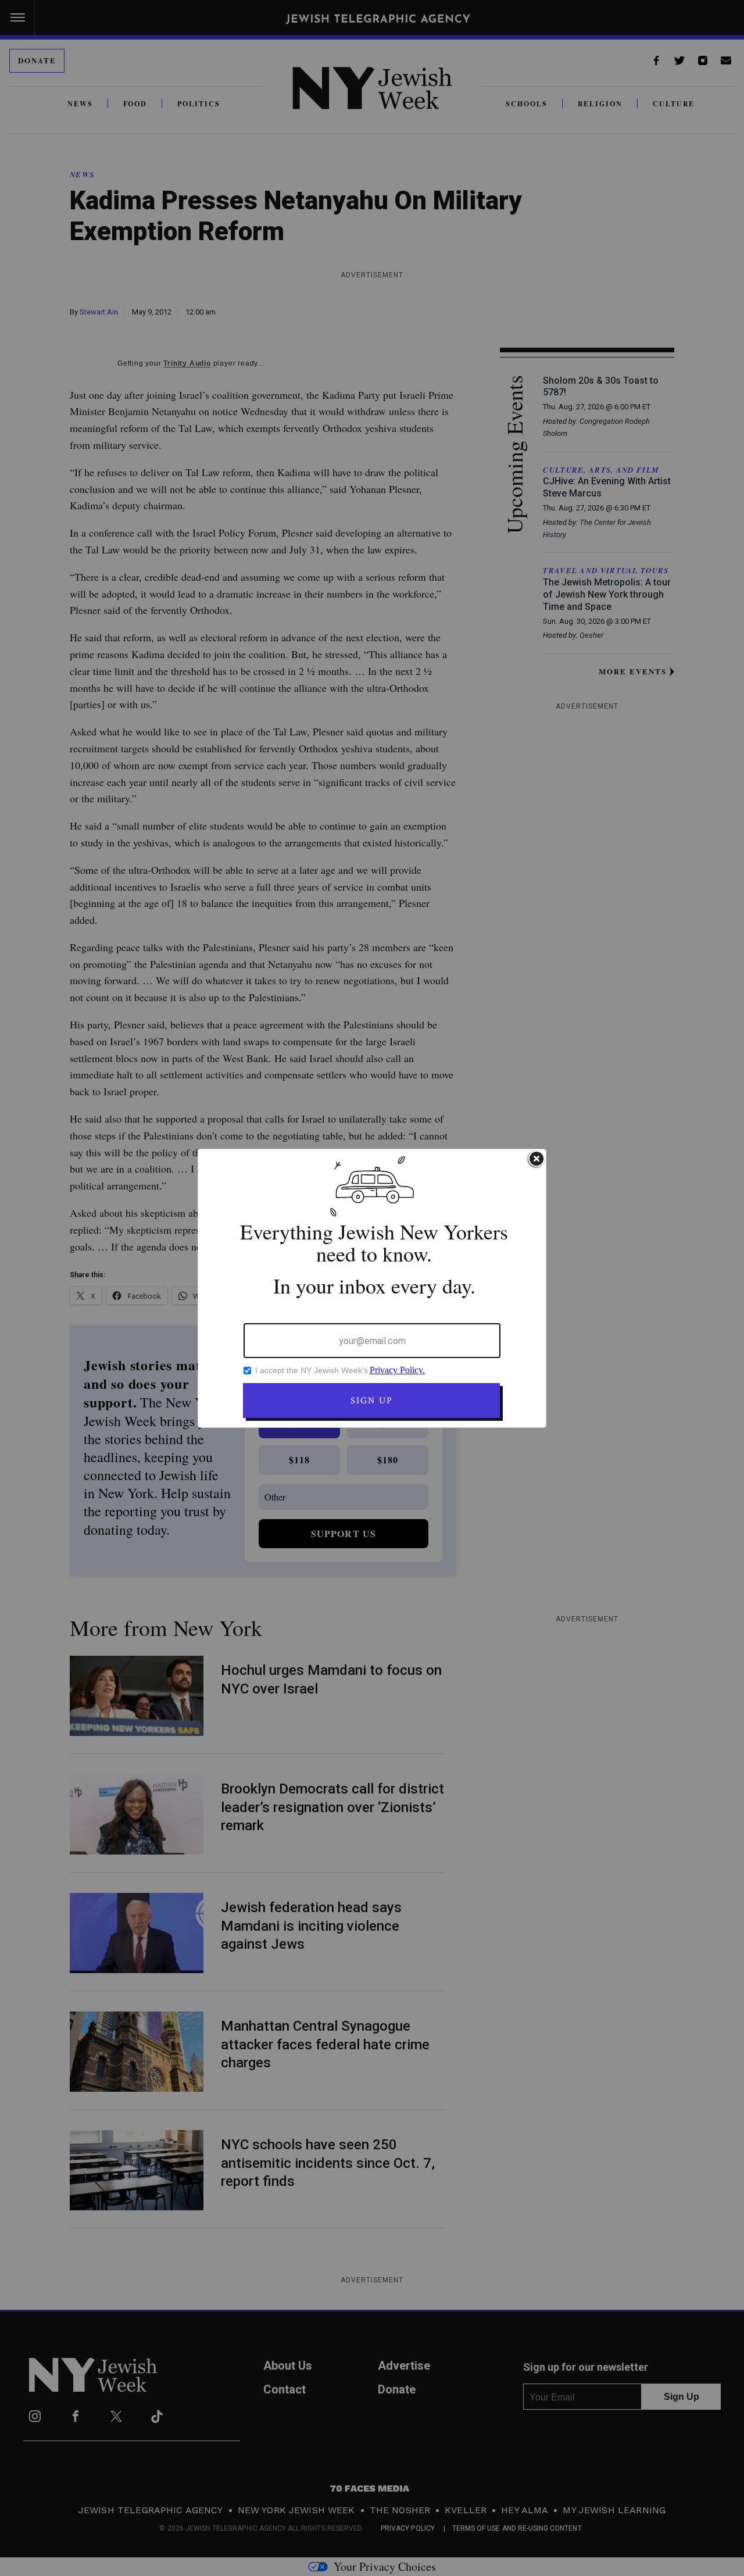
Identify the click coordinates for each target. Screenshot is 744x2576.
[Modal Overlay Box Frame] (372, 1288)
